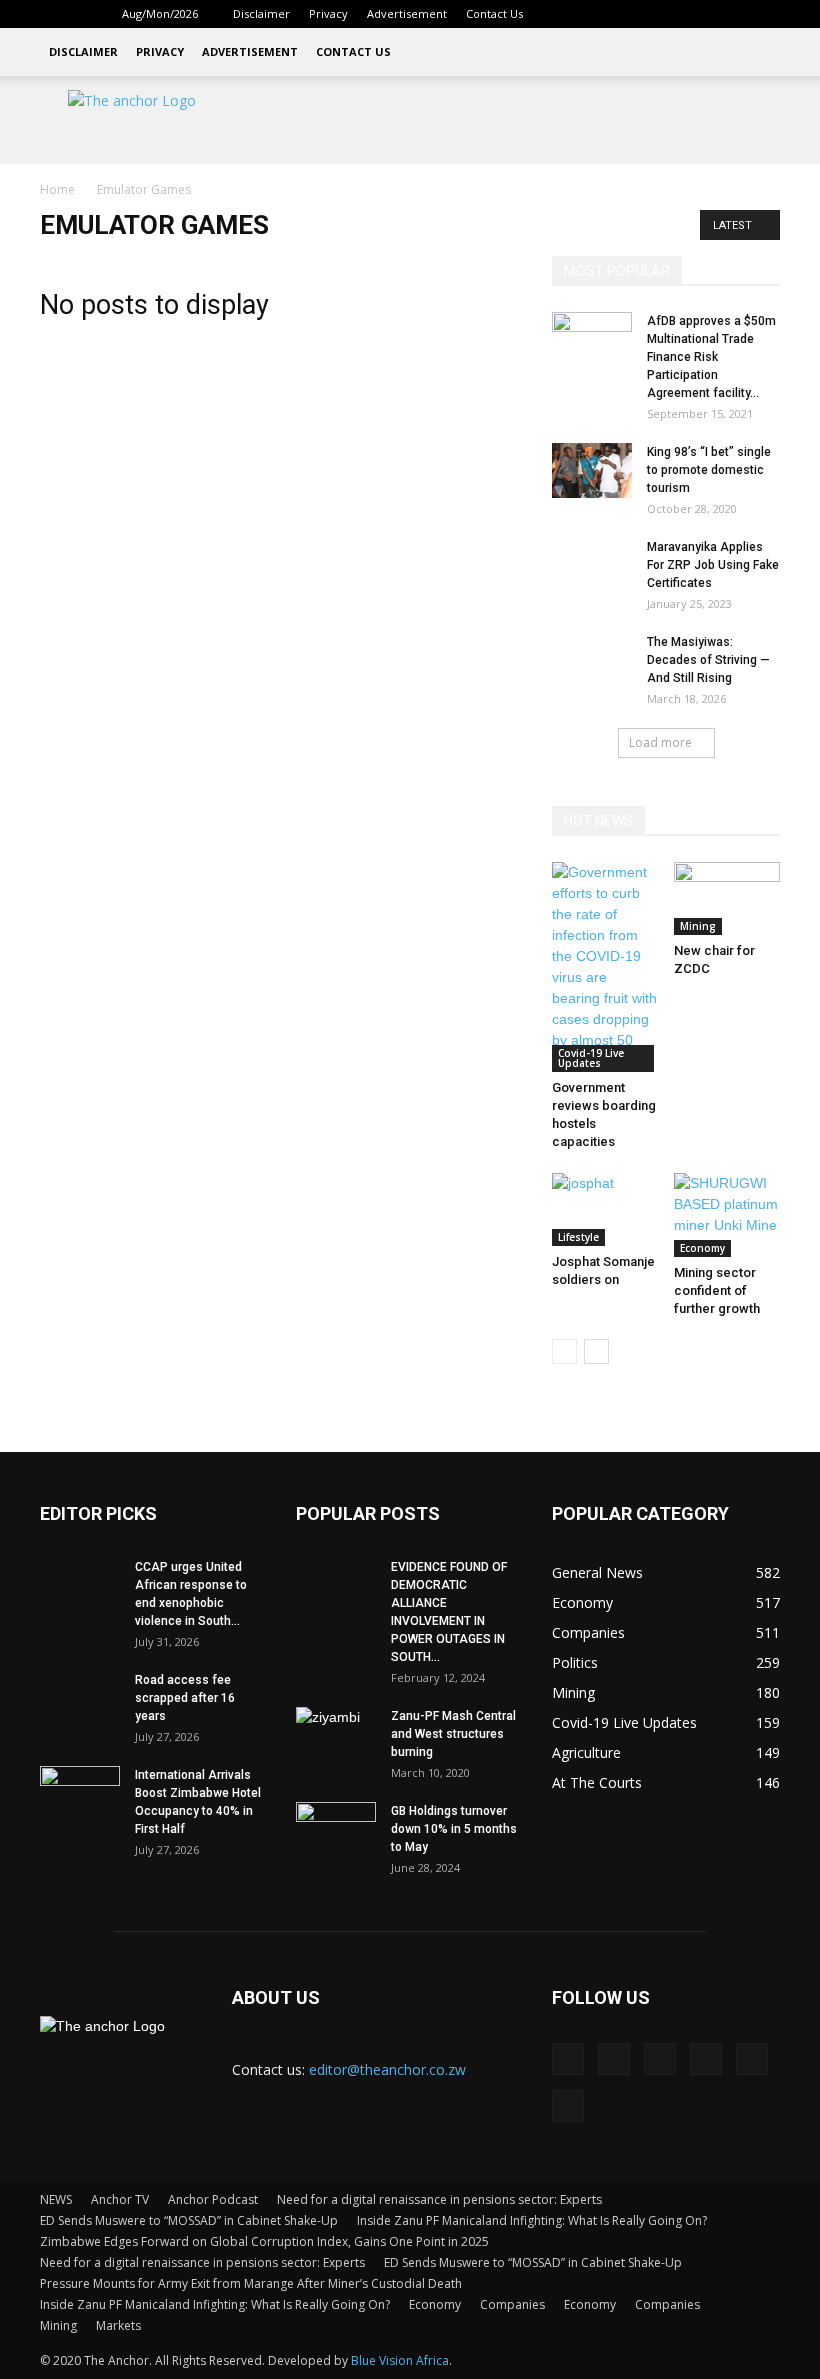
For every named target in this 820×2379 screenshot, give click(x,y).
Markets (118, 2325)
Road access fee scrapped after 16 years (185, 1698)
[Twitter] (699, 14)
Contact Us (494, 13)
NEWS (56, 2199)
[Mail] (666, 14)
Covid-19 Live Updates (591, 1058)
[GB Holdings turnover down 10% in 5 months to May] (336, 1830)
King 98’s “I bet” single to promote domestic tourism (709, 470)
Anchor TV (120, 2199)
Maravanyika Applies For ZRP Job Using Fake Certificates (713, 565)
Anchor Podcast (213, 2199)
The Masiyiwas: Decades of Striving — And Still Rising (708, 660)
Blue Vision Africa (400, 2360)
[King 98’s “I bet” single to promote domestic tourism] (592, 470)
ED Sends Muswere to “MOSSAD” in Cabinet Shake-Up (189, 2220)
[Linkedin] (633, 14)
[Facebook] (600, 14)
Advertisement (407, 13)
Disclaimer (261, 13)
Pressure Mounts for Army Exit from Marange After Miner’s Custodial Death (251, 2283)
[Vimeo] (732, 14)
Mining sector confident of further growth (717, 1290)
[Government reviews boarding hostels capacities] (605, 967)
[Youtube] (765, 14)
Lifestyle (578, 1237)
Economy (702, 1248)
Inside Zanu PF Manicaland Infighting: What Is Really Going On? (532, 2220)
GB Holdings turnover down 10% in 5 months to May (454, 1829)
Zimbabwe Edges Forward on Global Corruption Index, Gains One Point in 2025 (264, 2241)
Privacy (328, 13)
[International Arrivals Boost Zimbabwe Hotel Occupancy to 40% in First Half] (80, 1794)
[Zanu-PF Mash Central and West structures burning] (336, 1735)
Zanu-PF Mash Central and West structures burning (453, 1734)
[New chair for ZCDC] (727, 898)
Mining (698, 926)
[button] (570, 13)
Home (57, 189)
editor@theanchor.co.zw (387, 2069)
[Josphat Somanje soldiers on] (605, 1209)
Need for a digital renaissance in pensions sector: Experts (439, 2199)
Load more (660, 742)
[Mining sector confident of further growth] (727, 1215)
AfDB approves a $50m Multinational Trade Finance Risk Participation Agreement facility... (711, 357)
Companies (512, 2304)
